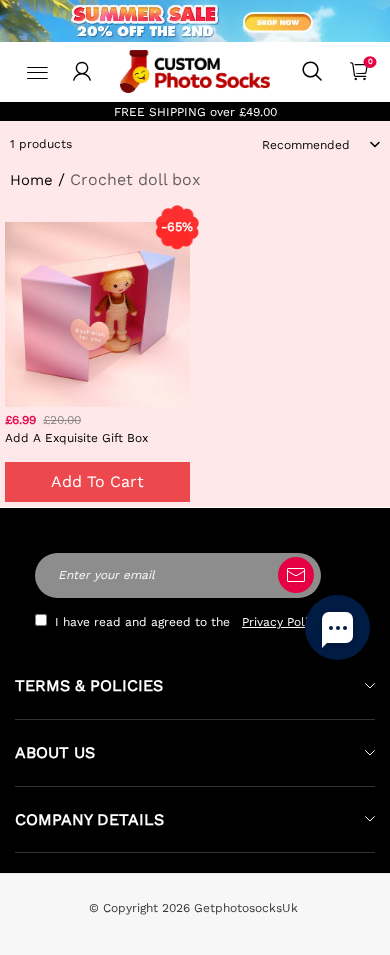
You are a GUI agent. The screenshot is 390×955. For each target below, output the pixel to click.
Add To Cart (97, 481)
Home (31, 180)
